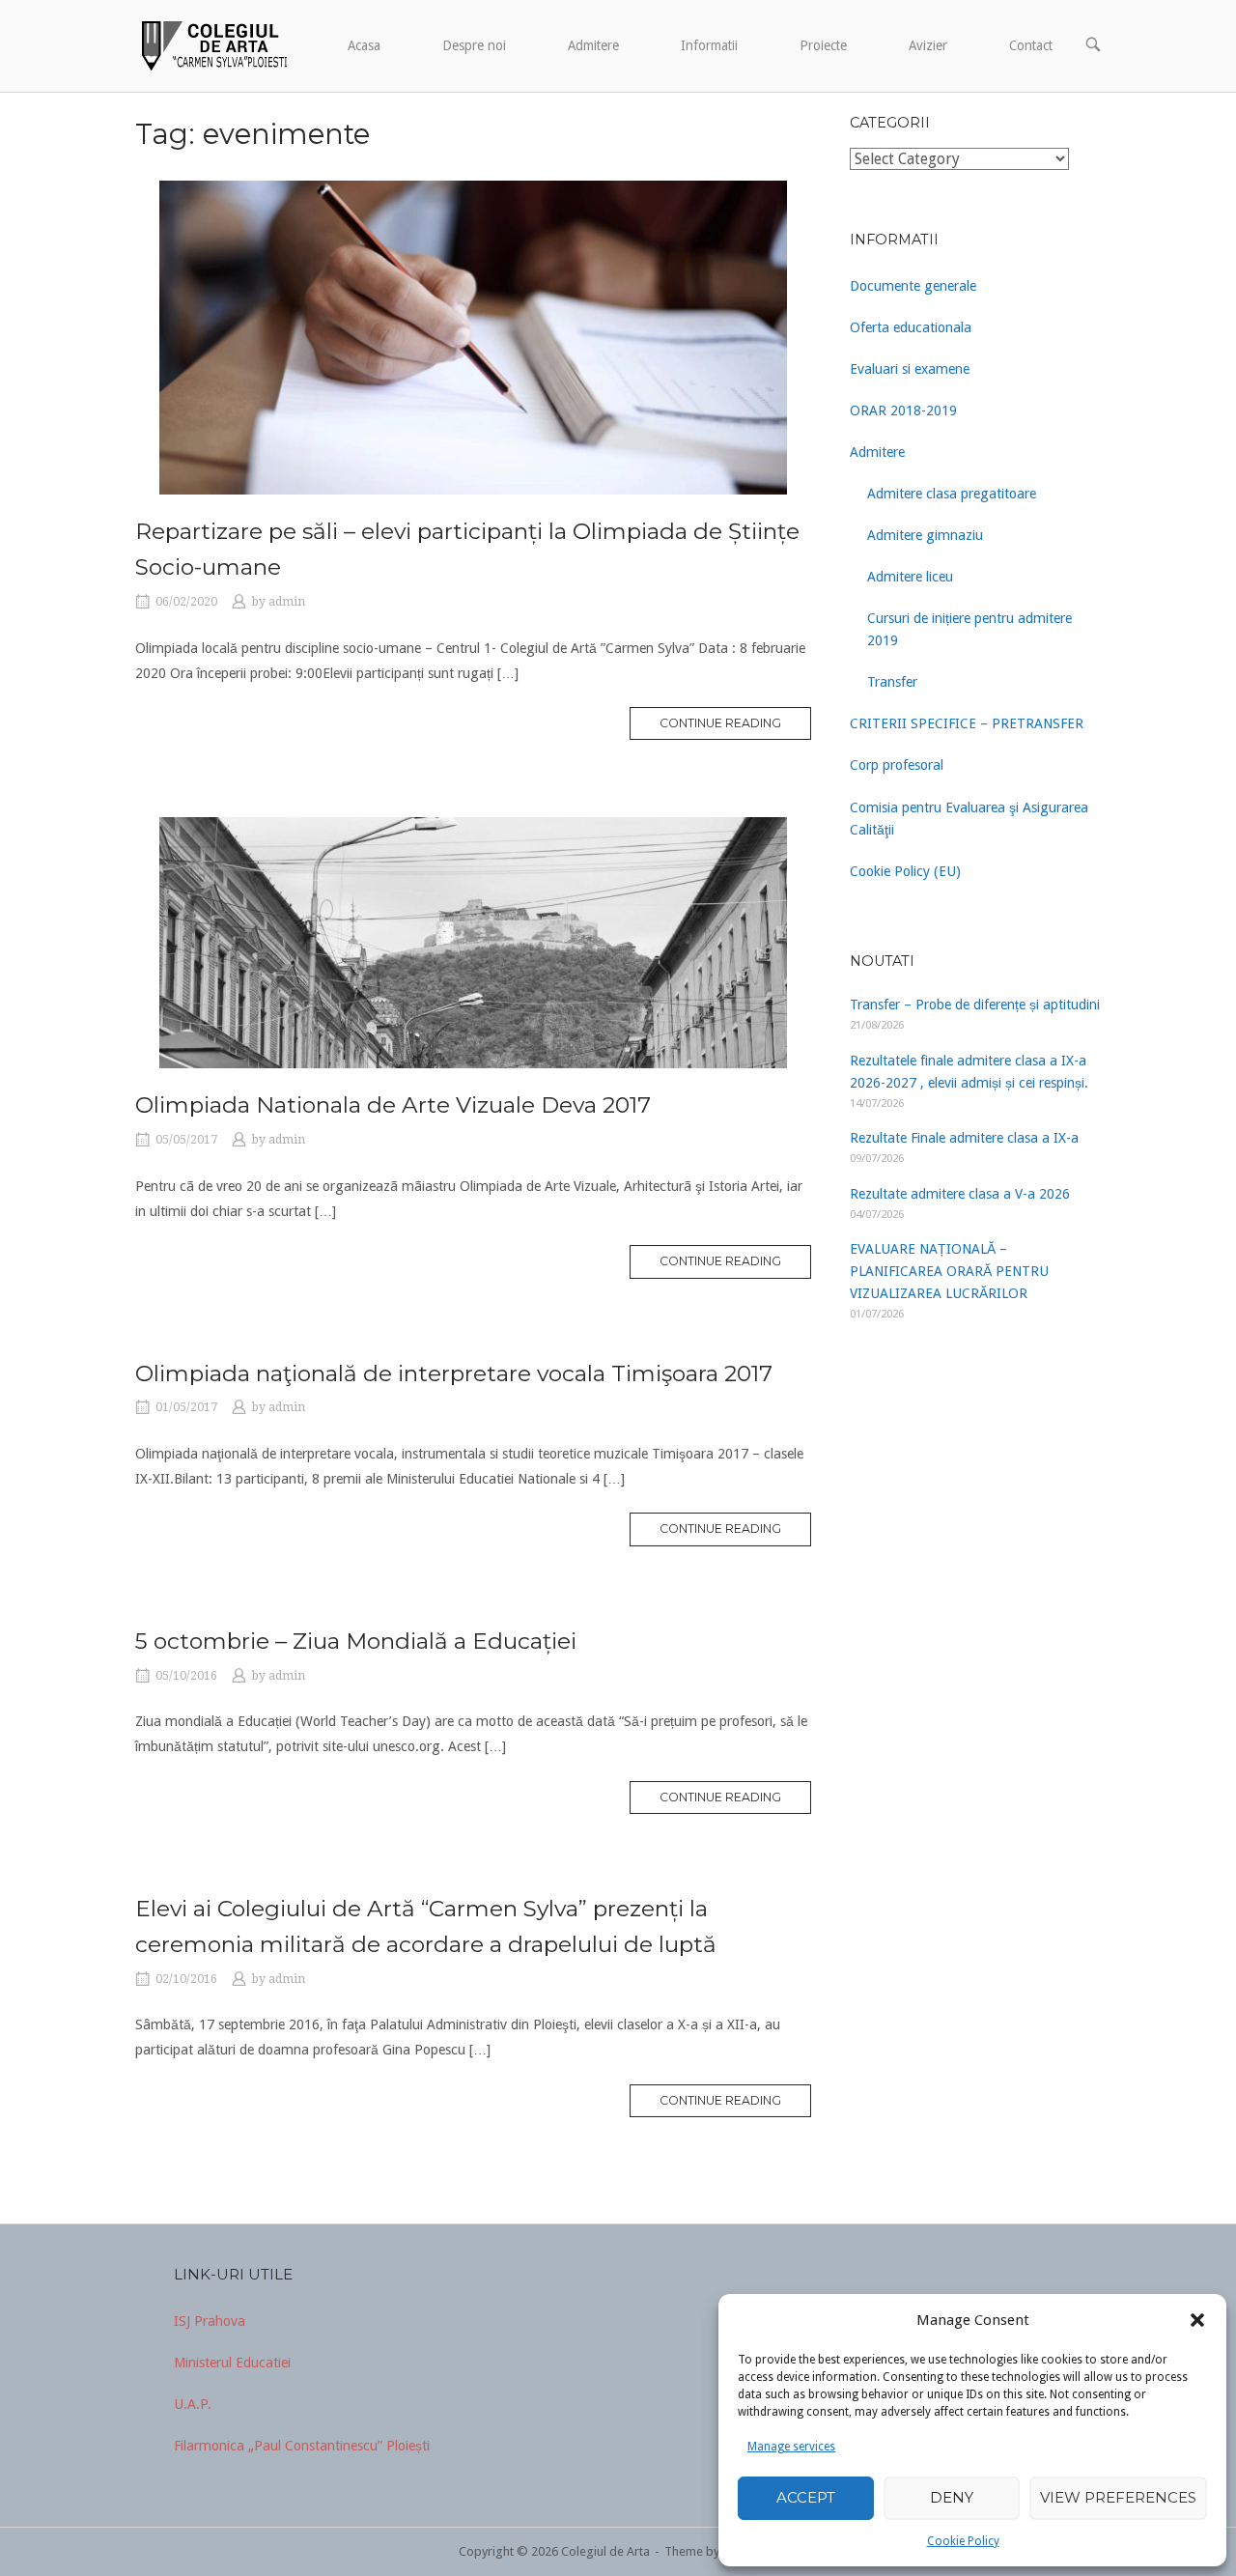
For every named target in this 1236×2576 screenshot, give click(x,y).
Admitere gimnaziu (925, 535)
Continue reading (720, 723)
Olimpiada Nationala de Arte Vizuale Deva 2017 (393, 1105)
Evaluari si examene (910, 369)
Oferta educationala (911, 327)
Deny (952, 2497)
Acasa (364, 45)
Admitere (593, 45)
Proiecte (823, 45)
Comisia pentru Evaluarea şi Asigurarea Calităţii (969, 819)
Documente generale (913, 286)
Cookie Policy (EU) (905, 871)
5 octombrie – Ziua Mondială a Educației (356, 1641)
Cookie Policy (963, 2541)
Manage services (791, 2447)
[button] (1197, 2320)
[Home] (212, 44)
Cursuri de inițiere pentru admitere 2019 (969, 629)
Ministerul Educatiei (232, 2363)
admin (287, 602)
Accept (806, 2497)
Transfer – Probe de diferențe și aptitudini (975, 1005)
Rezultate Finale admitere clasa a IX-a (964, 1138)
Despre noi (474, 45)
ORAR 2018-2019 (903, 410)
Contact (1031, 45)
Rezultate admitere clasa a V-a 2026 (960, 1194)
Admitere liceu (910, 577)
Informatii (709, 45)
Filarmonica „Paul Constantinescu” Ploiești (302, 2446)
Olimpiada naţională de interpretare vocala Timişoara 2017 (454, 1373)
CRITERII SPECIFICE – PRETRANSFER (967, 723)
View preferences (1118, 2497)
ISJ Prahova (210, 2321)
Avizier (928, 45)
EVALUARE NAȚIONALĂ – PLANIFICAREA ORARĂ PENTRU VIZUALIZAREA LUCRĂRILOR (949, 1271)
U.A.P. (193, 2404)
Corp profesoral (897, 765)
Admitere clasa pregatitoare (952, 494)
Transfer (892, 682)
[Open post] (473, 338)
